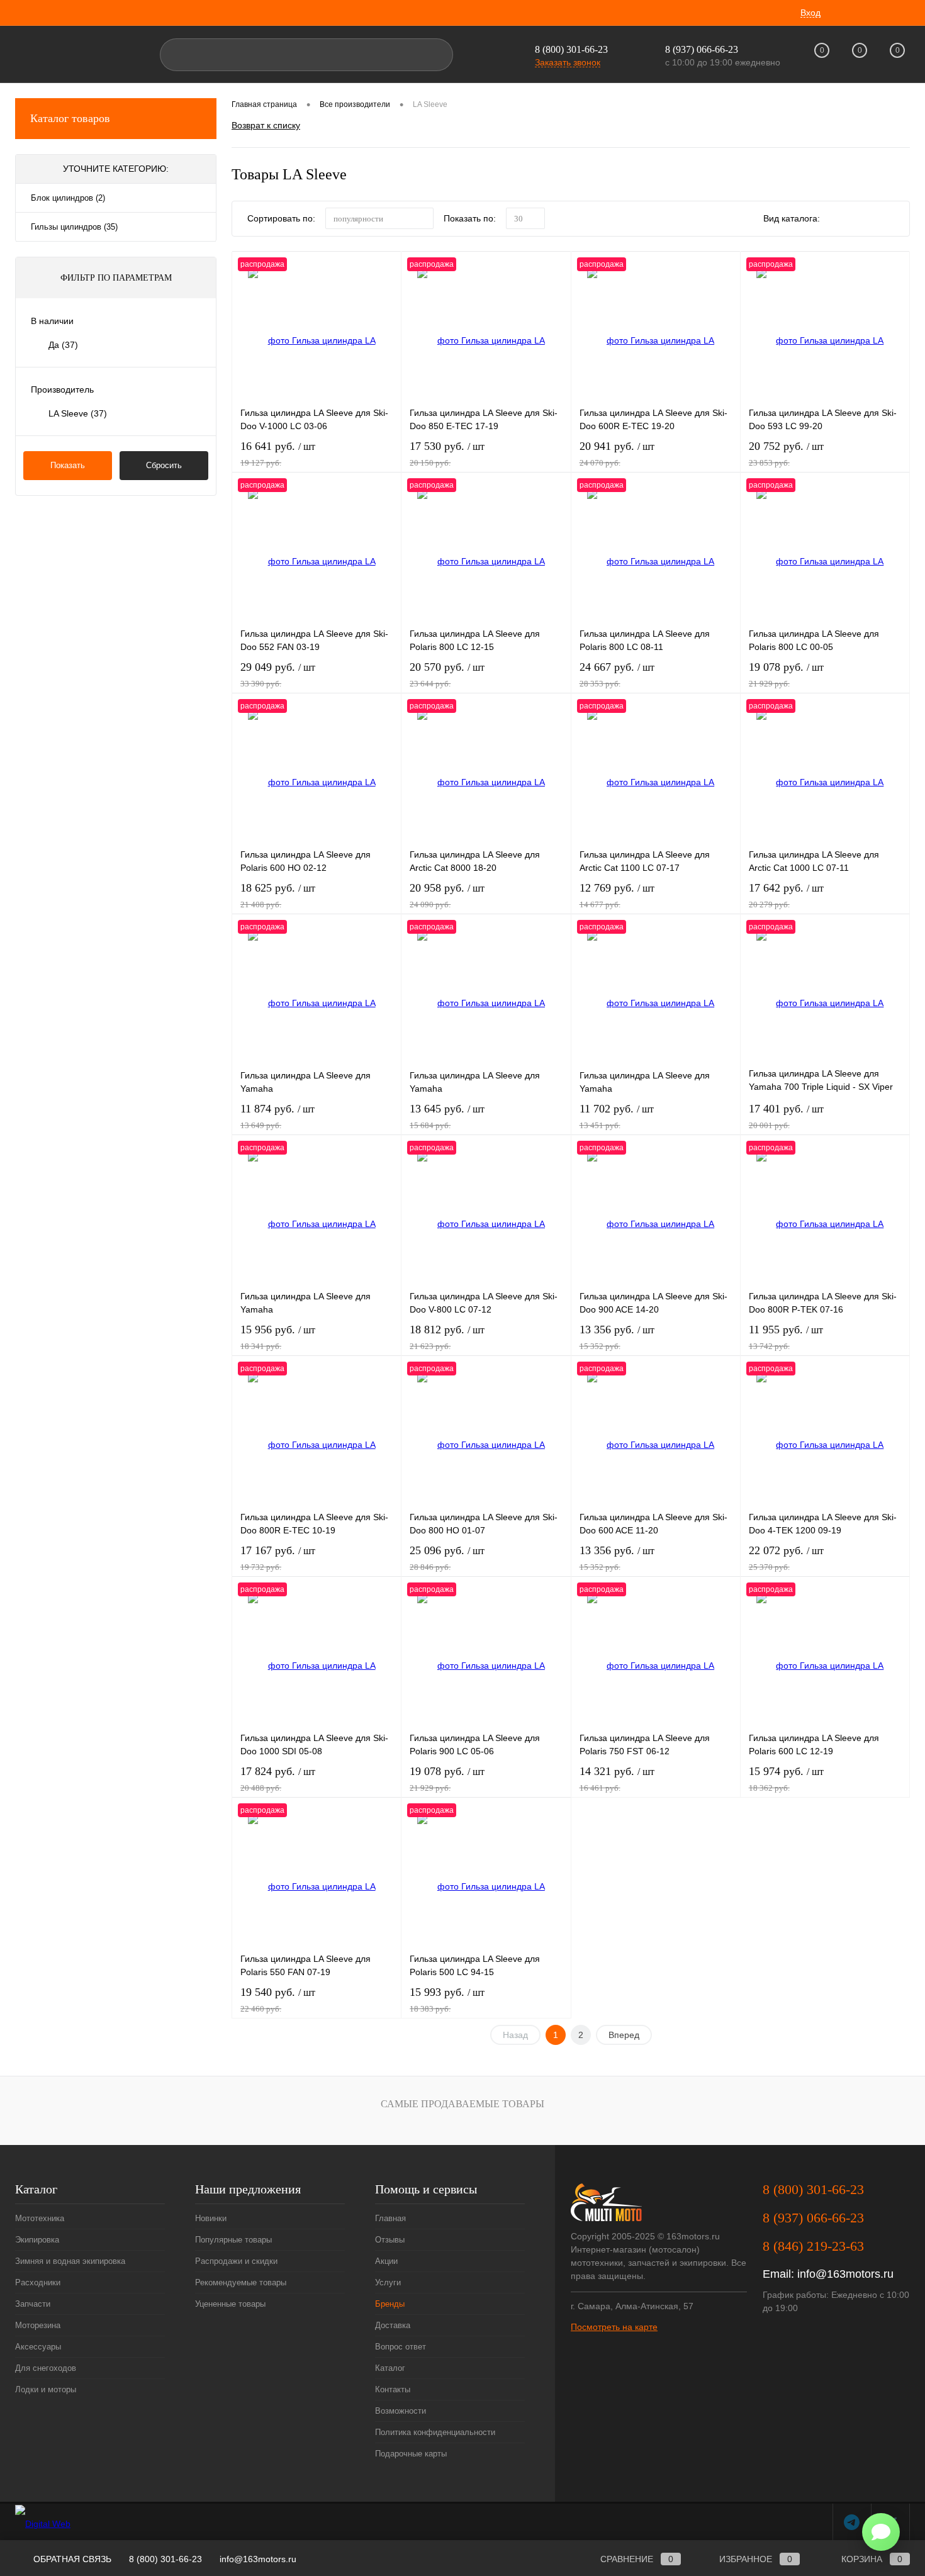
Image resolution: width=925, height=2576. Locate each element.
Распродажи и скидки (236, 2261)
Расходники (38, 2282)
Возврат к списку (266, 125)
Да (63, 345)
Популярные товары (233, 2240)
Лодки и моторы (46, 2389)
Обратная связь (71, 2559)
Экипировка (37, 2240)
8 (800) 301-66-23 (571, 49)
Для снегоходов (46, 2368)
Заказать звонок (568, 62)
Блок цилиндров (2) (68, 198)
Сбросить (164, 465)
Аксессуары (38, 2347)
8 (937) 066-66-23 (813, 2218)
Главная (390, 2218)
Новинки (211, 2218)
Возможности (401, 2411)
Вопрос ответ (401, 2347)
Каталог (390, 2368)
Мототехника (40, 2218)
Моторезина (38, 2325)
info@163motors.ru (845, 2274)
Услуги (388, 2282)
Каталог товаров (70, 118)
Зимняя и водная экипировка (70, 2261)
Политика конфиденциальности (435, 2432)
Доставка (393, 2325)
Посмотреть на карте (614, 2327)
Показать (68, 465)
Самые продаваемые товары (462, 2104)
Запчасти (33, 2304)
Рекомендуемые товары (241, 2282)
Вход (810, 13)
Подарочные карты (411, 2454)
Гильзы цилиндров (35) (74, 227)
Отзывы (390, 2240)
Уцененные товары (230, 2304)
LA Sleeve (78, 413)
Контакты (393, 2389)
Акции (386, 2261)
